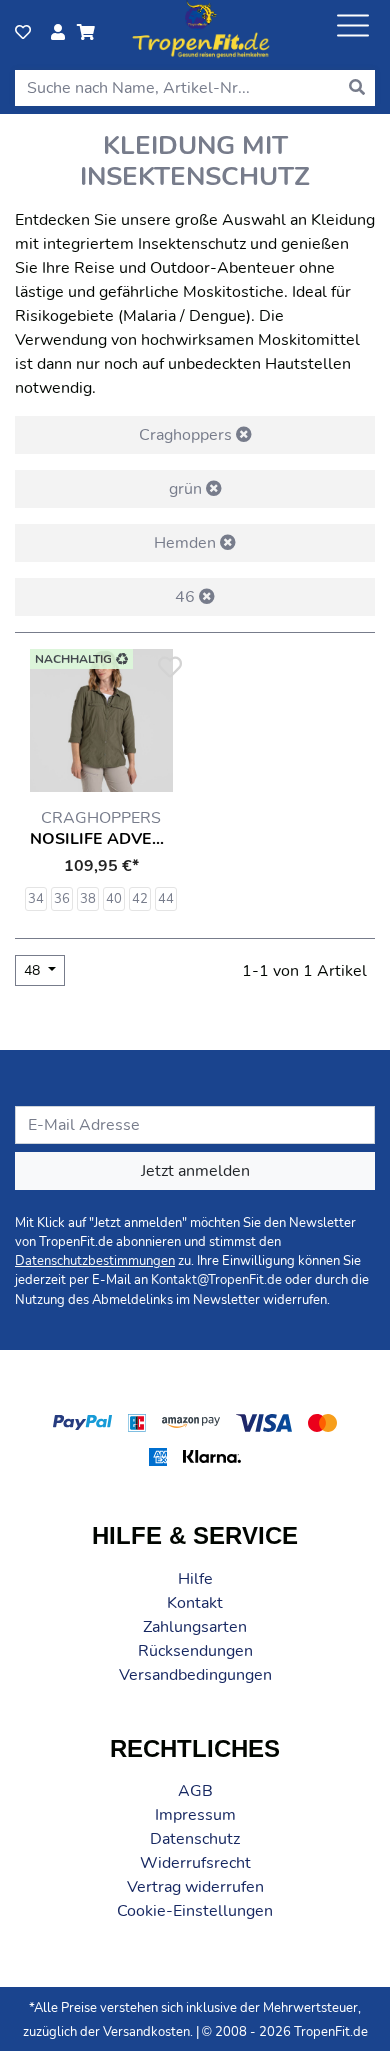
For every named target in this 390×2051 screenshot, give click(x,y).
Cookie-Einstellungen (195, 1911)
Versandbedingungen (195, 1675)
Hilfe (195, 1579)
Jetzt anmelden (195, 1171)
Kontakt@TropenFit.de (216, 1280)
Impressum (195, 1815)
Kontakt (195, 1603)
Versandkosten (146, 2032)
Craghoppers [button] (187, 435)
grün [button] (187, 489)
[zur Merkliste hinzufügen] (169, 668)
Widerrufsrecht (195, 1863)
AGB (195, 1791)
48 (34, 970)
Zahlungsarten (195, 1627)
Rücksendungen (195, 1651)
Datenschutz (195, 1839)
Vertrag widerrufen (195, 1887)
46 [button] (187, 597)
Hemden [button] (187, 543)
